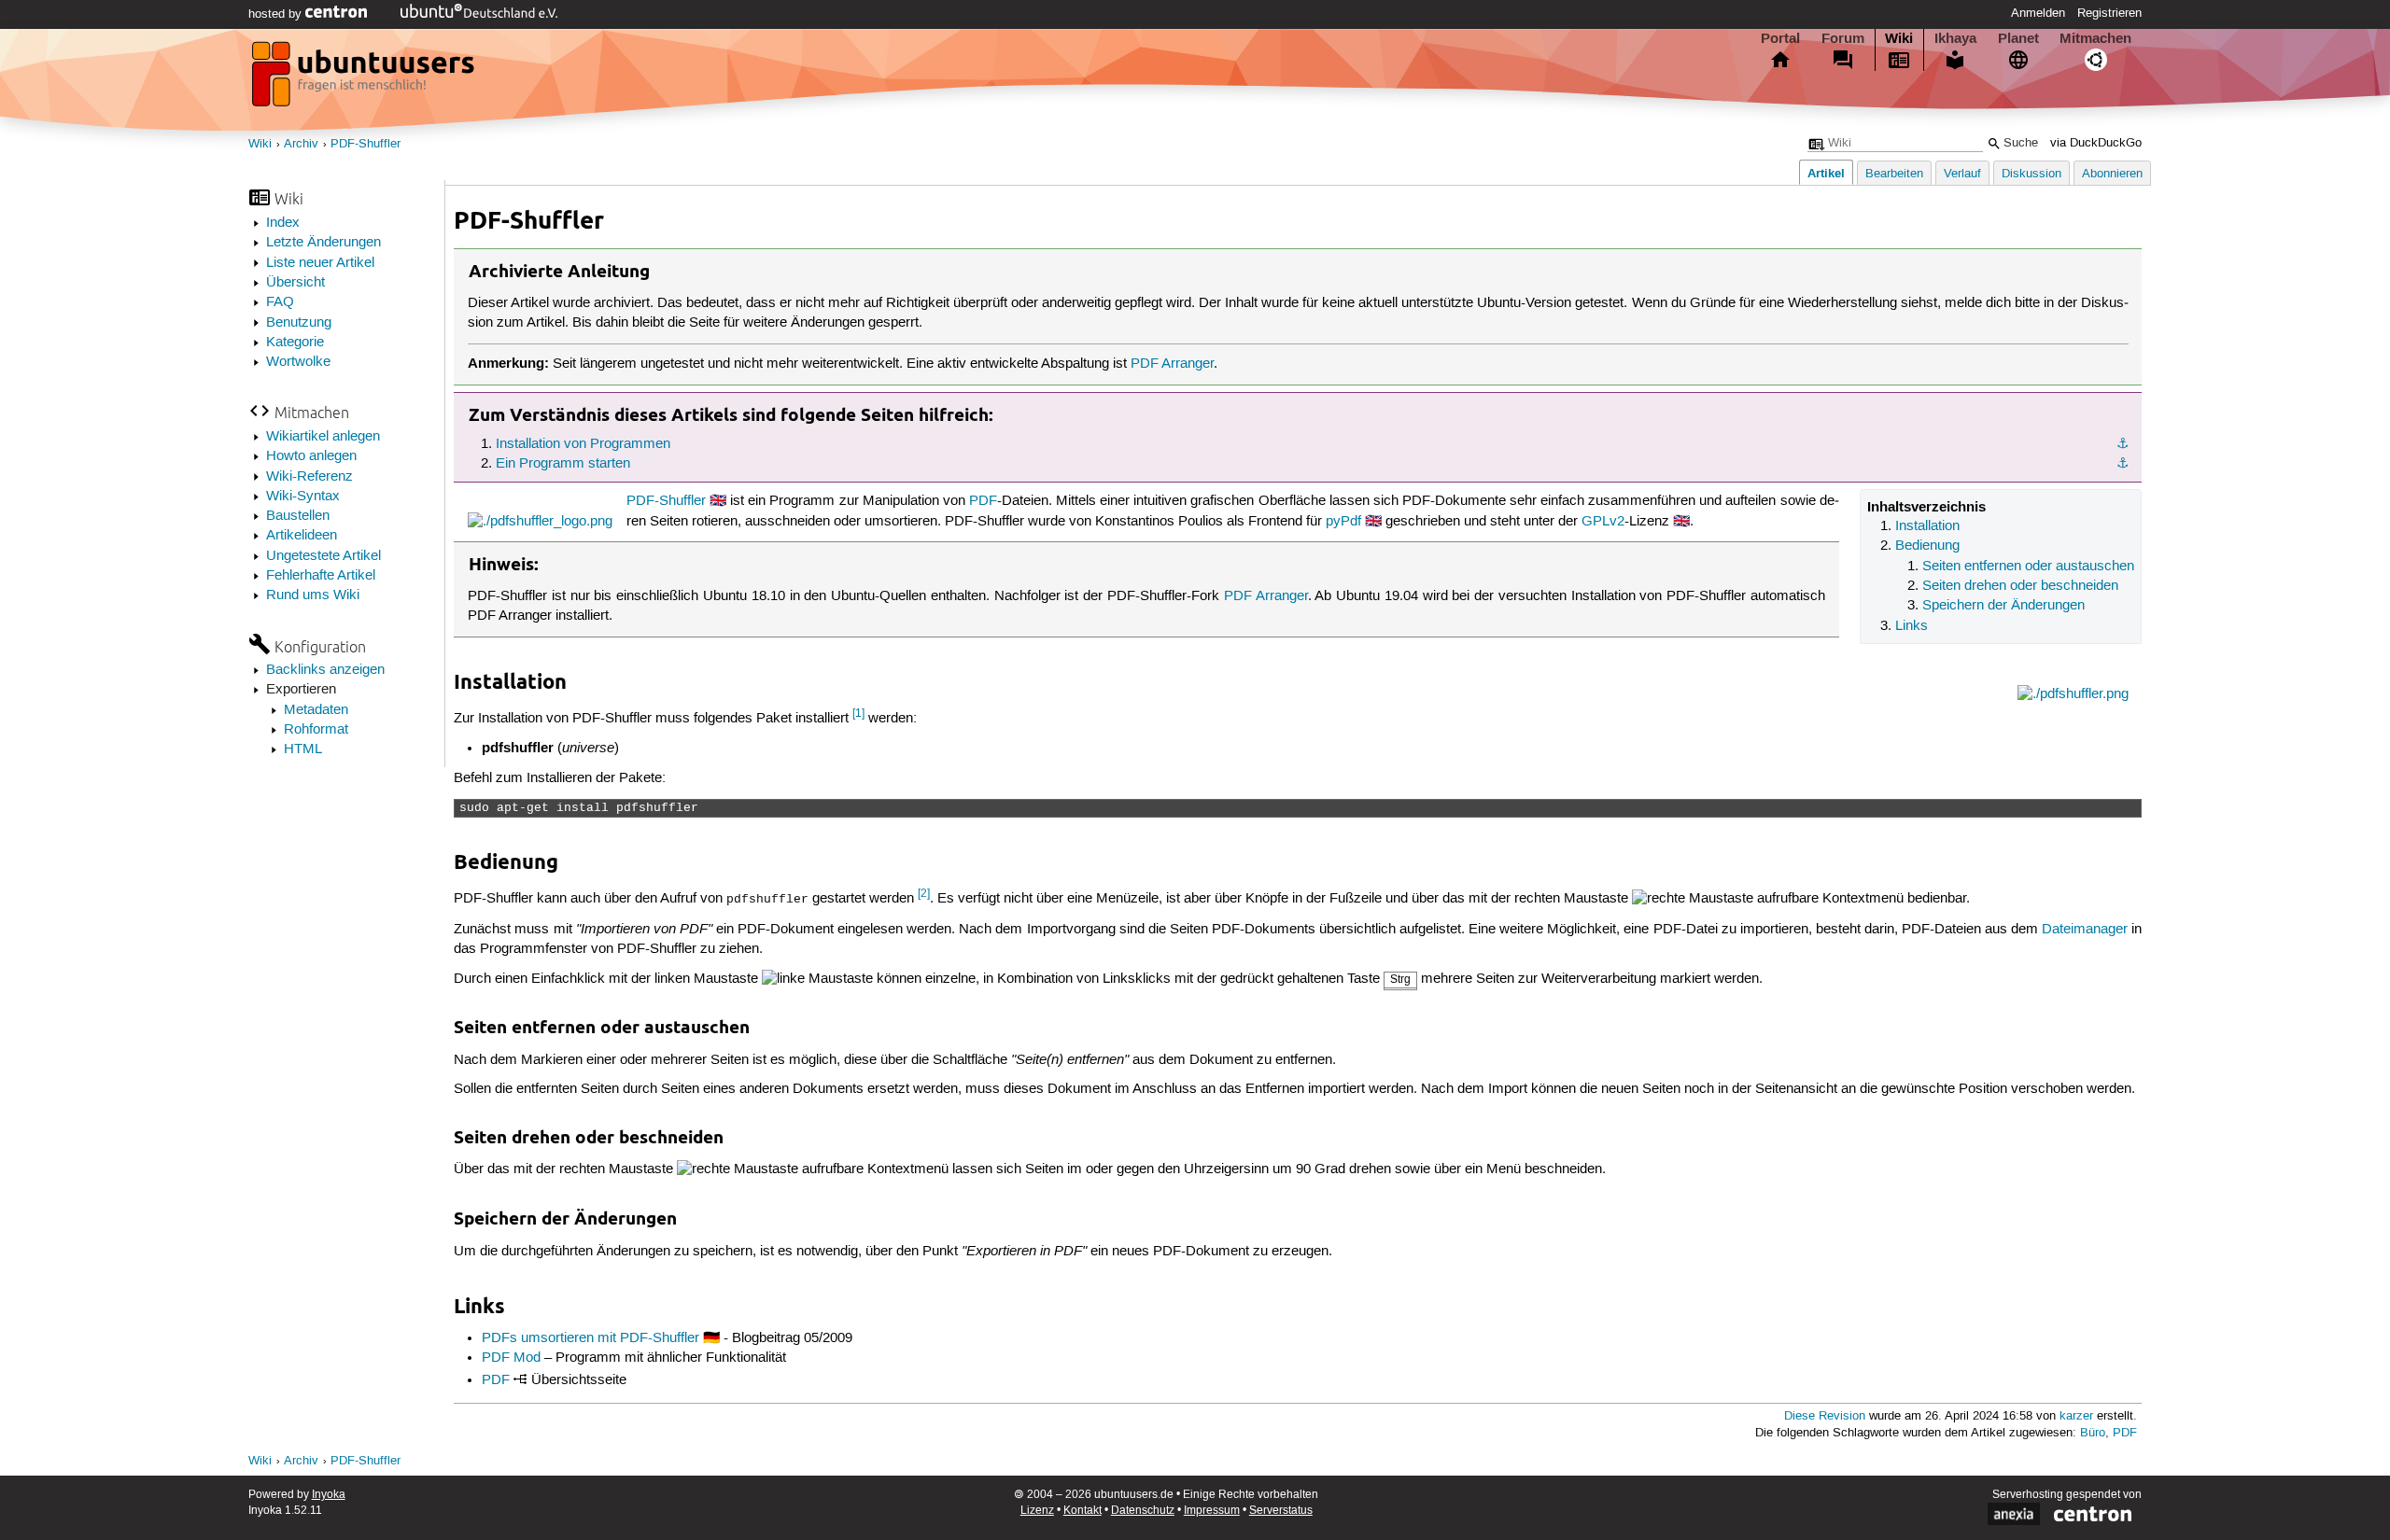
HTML (303, 749)
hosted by (277, 14)
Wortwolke (298, 362)
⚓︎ (2123, 444)
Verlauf (1962, 174)
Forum (1843, 38)
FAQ (280, 302)
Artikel (1826, 173)
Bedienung (1927, 546)
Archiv (301, 144)
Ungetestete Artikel (323, 556)
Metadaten (316, 710)
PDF (983, 501)
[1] (858, 714)
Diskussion (2031, 174)
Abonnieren (2112, 174)
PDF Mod (511, 1358)
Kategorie (295, 343)
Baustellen (298, 516)
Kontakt (1083, 1511)
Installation (1927, 526)
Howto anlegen (311, 456)
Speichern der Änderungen (2003, 606)
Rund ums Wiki (313, 595)
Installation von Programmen (583, 444)
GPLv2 (1603, 522)
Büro (2093, 1433)
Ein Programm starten (563, 464)
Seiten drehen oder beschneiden (2020, 586)
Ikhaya (1955, 38)
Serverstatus (1281, 1511)
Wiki (1899, 38)
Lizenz (1037, 1511)
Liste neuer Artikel (320, 263)
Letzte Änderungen (323, 243)
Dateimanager (2085, 930)
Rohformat (316, 730)
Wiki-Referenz (309, 477)
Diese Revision (1825, 1416)
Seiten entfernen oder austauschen (2028, 567)
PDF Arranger (1172, 364)
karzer (2076, 1416)
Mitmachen (2095, 38)
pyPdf (1343, 522)
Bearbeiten (1894, 174)
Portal (1780, 38)
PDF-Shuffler (366, 144)
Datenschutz (1143, 1511)
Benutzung (299, 323)
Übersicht (295, 283)
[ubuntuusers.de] (365, 79)
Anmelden (2038, 13)
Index (283, 223)
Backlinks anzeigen (325, 670)
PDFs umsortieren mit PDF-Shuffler (590, 1338)
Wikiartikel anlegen (323, 437)
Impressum (1212, 1511)
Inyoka (329, 1495)
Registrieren (2109, 13)
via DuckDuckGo (2096, 143)
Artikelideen (302, 536)
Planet (2018, 38)
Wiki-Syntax (303, 497)
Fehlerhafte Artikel (321, 576)
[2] (924, 894)
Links (1912, 626)
